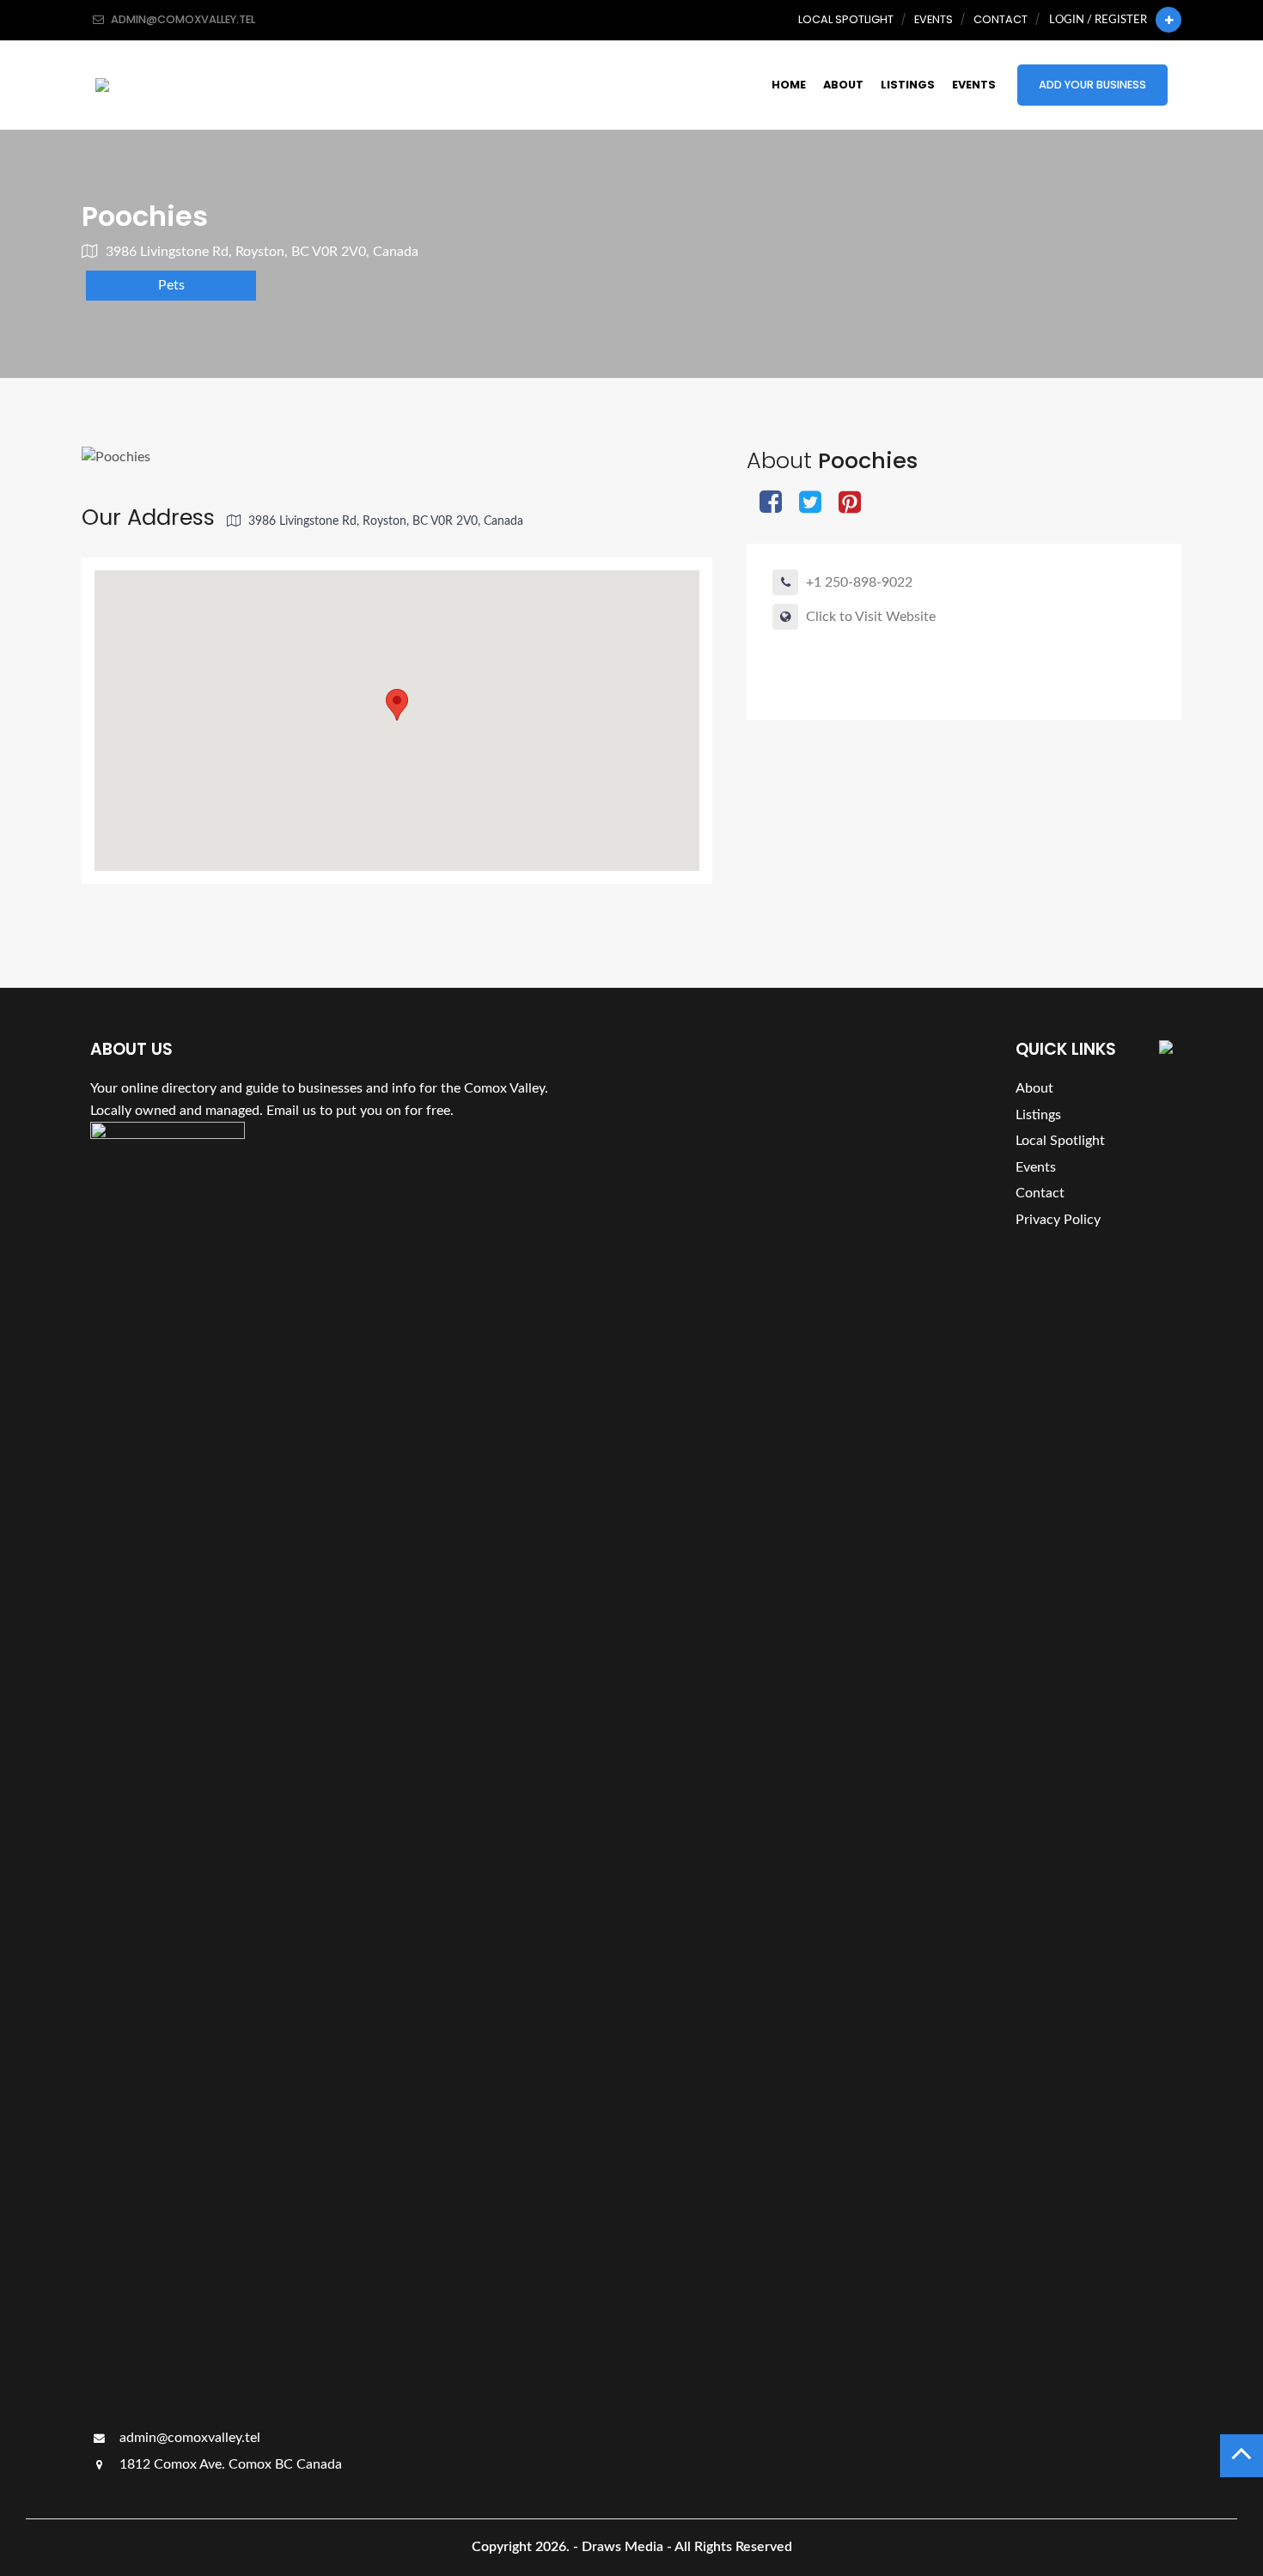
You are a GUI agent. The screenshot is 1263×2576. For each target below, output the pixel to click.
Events (934, 19)
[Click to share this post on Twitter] (810, 504)
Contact (1001, 19)
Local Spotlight (846, 19)
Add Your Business (1092, 85)
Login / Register (1098, 20)
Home (789, 85)
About (843, 85)
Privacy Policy (1058, 1220)
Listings (908, 85)
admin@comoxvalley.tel (188, 2438)
